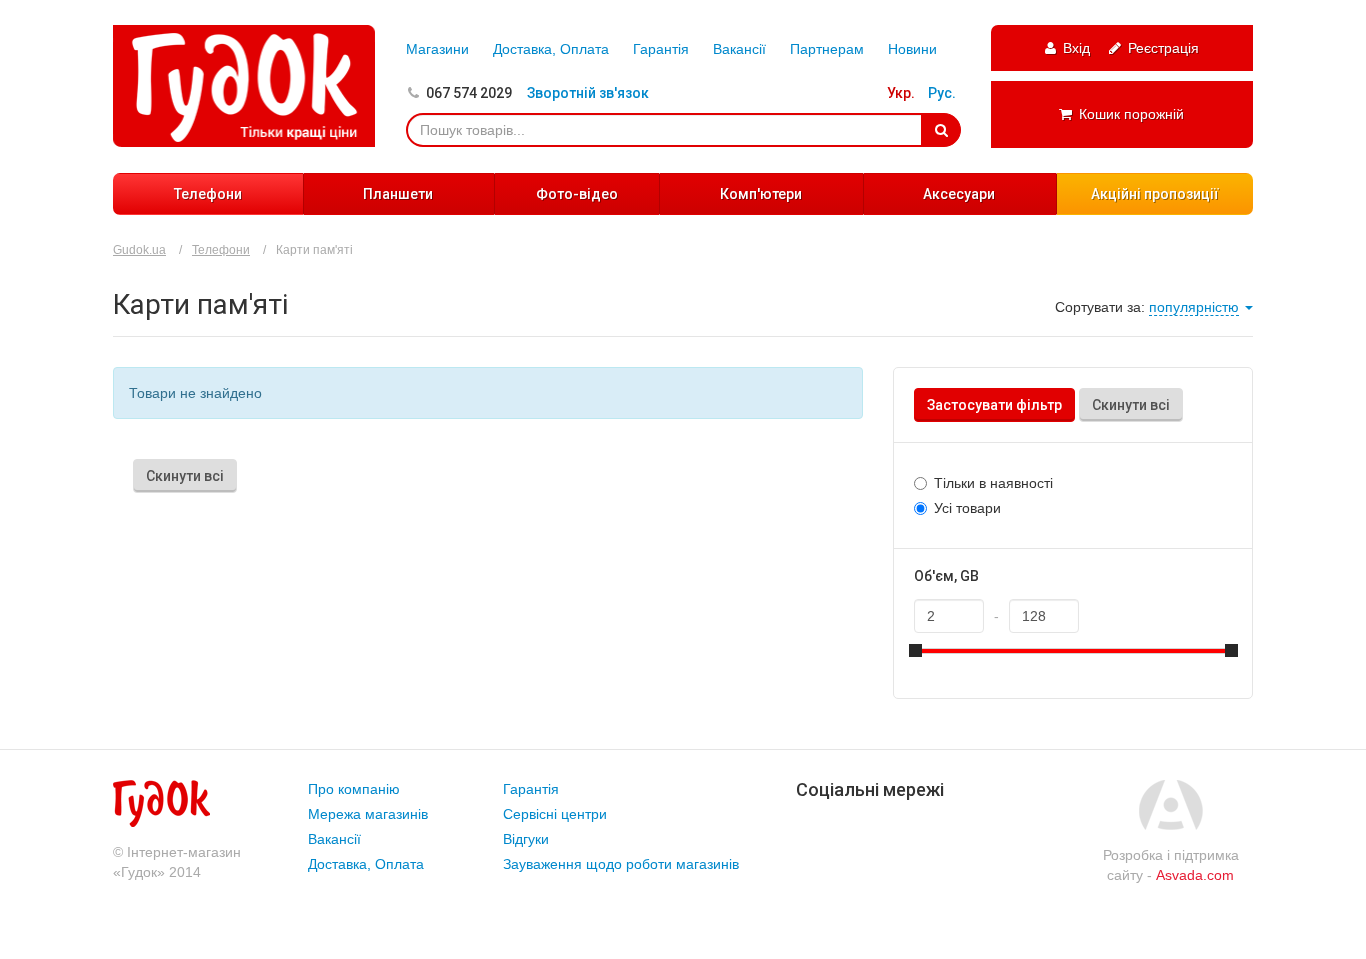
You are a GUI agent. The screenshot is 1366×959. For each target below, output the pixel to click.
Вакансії (739, 49)
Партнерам (827, 49)
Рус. (942, 93)
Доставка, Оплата (551, 49)
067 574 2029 (469, 93)
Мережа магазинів (368, 814)
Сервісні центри (555, 814)
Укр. (901, 93)
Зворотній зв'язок (588, 93)
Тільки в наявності (993, 483)
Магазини (437, 49)
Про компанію (354, 789)
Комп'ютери (761, 194)
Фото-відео (577, 194)
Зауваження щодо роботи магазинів (621, 864)
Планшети (398, 194)
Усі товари (967, 508)
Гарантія (661, 49)
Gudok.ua (139, 250)
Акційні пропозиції (1155, 194)
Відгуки (526, 839)
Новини (912, 49)
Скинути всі (1131, 405)
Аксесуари (959, 194)
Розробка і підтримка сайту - (1171, 865)
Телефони (208, 194)
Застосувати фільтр (994, 405)
